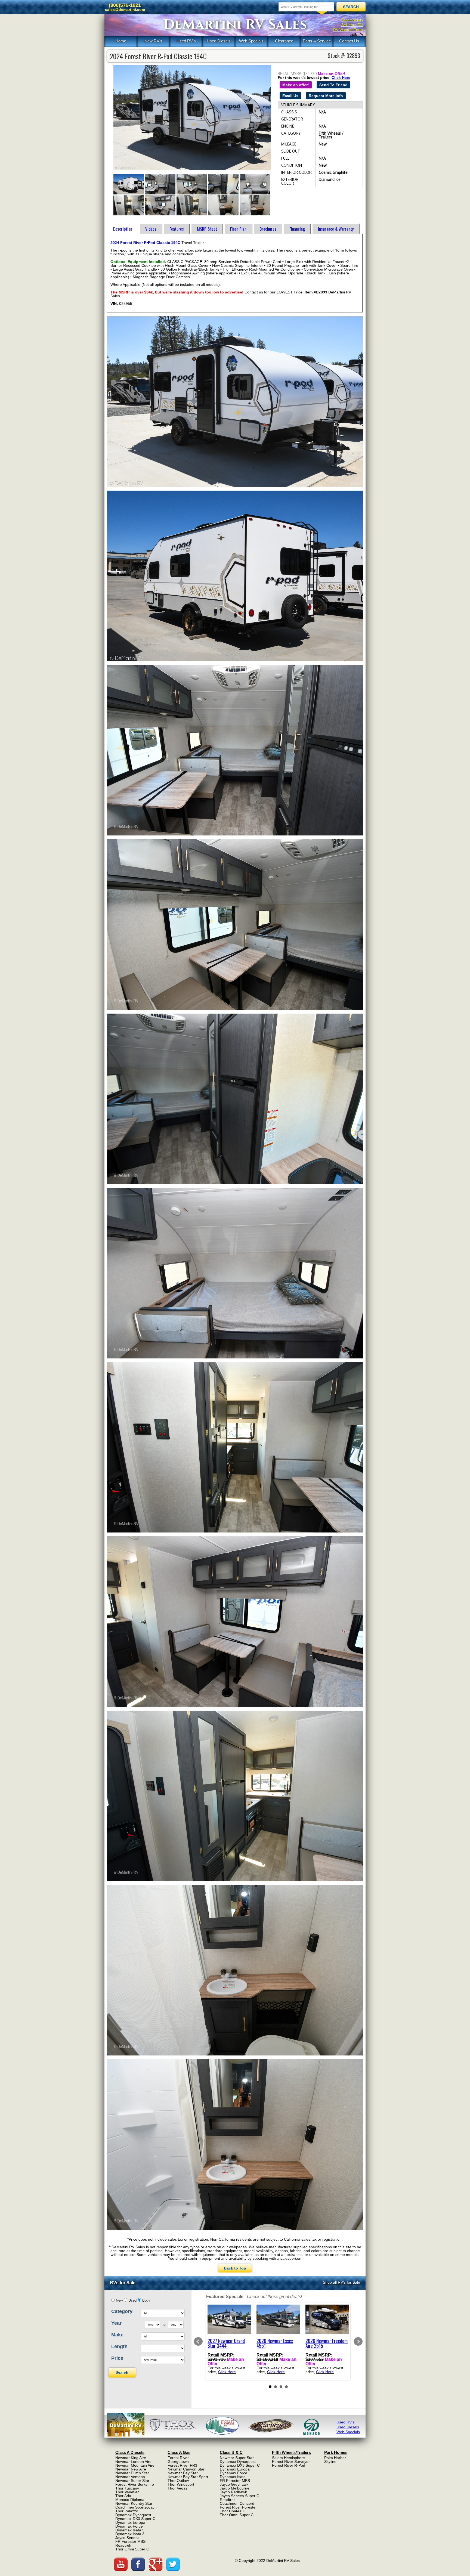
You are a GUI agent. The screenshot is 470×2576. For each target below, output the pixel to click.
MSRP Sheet (207, 229)
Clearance (284, 41)
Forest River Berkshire (135, 2484)
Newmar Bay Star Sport (188, 2477)
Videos (151, 229)
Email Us (290, 96)
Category (122, 2311)
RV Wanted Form (348, 30)
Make (117, 2335)
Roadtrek (123, 2545)
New (119, 2301)
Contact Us (349, 41)
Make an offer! (296, 85)
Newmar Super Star (132, 2481)
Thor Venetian (127, 2492)
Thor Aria (123, 2496)
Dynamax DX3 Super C (135, 2519)
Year (116, 2323)
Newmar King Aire (131, 2458)
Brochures (268, 229)
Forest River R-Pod (289, 2465)
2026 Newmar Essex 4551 (275, 2343)
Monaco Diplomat (130, 2500)
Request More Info (326, 96)
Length (119, 2346)
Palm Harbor (335, 2458)
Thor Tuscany (127, 2488)
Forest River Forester (238, 2507)
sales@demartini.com (125, 10)
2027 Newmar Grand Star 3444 (226, 2343)
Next (358, 2342)
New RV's (153, 41)
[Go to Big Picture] (192, 118)
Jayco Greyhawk (234, 2484)
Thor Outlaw (178, 2481)
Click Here (341, 78)
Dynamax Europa (130, 2522)
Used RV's (186, 41)
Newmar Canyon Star (186, 2469)
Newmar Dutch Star (132, 2473)
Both (146, 2301)
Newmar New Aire (131, 2469)
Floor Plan (238, 229)
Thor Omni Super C (132, 2549)
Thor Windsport (181, 2484)
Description (123, 229)
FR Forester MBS (130, 2541)
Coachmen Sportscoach (136, 2507)
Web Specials (251, 41)
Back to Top (235, 2268)
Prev (198, 2342)
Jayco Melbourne (235, 2488)
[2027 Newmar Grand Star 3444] (229, 2319)
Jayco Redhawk (233, 2492)
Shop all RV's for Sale (341, 2282)
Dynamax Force (129, 2526)
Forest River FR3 (182, 2465)
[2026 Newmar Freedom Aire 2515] (327, 2319)
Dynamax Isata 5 (130, 2530)
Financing (297, 229)
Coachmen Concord (237, 2503)
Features (177, 229)
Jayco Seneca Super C (239, 2496)
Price (117, 2358)
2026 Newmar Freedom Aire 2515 (327, 2343)
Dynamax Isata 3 (130, 2534)
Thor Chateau (232, 2511)
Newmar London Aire (133, 2462)
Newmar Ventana (130, 2477)
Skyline (330, 2462)
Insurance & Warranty (336, 229)
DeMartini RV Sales (235, 25)
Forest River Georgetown (178, 2460)
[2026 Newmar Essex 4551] (278, 2319)
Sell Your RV (352, 25)
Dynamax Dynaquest (133, 2515)
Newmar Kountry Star (134, 2503)
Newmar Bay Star (183, 2473)
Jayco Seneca (127, 2538)
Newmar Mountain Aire (135, 2465)
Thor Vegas (177, 2488)
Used (132, 2301)
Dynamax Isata (233, 2477)
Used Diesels (219, 41)
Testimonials (352, 20)
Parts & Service (317, 41)
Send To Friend (333, 85)
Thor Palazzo (127, 2511)
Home (121, 41)
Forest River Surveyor (291, 2462)
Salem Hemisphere (288, 2458)
